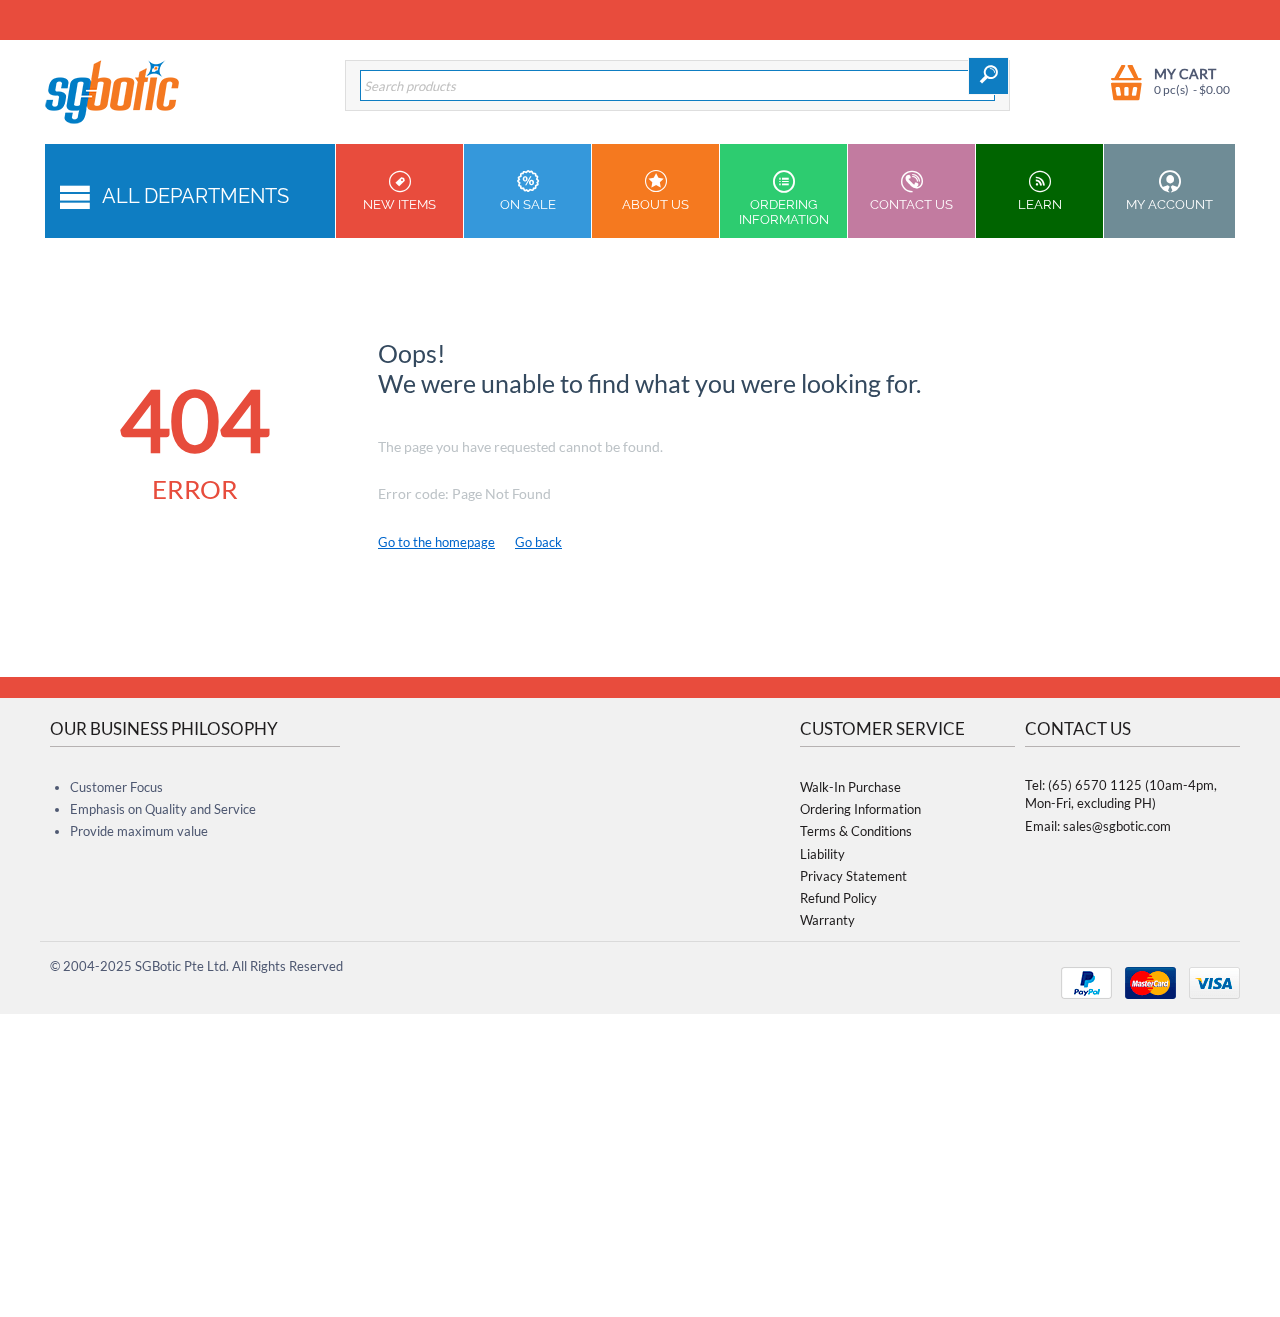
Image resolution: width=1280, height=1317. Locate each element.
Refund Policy (838, 898)
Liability (822, 854)
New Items (399, 204)
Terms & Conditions (856, 831)
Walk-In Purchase (850, 787)
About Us (655, 204)
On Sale (528, 204)
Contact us (911, 204)
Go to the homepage (436, 542)
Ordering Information (784, 212)
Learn (1040, 204)
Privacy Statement (853, 876)
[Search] (988, 76)
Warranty (827, 920)
